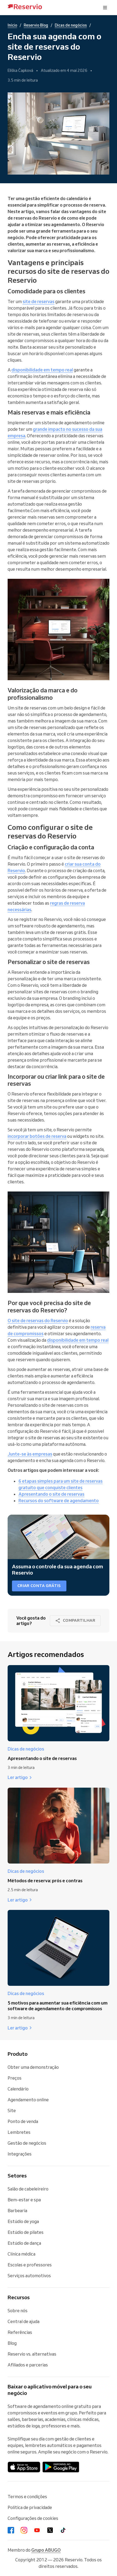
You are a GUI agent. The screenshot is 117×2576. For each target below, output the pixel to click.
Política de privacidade (30, 2507)
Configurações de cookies (33, 2518)
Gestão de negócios (27, 2143)
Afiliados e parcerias (28, 2365)
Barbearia (17, 2211)
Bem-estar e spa (24, 2200)
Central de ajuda (24, 2321)
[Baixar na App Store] (24, 2467)
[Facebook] (11, 2530)
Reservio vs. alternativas (32, 2354)
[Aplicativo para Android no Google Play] (61, 2467)
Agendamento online (28, 2100)
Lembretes (19, 2132)
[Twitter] (50, 2530)
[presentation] (105, 8)
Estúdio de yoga (23, 2221)
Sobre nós (18, 2311)
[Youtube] (37, 2530)
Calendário (18, 2089)
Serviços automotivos (29, 2276)
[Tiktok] (63, 2530)
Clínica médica (21, 2254)
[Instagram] (24, 2530)
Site (12, 2111)
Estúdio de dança (24, 2243)
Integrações (20, 2154)
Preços (15, 2078)
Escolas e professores (30, 2265)
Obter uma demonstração (33, 2067)
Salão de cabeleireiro (28, 2189)
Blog (12, 2343)
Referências (20, 2332)
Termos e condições (27, 2497)
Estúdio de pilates (26, 2232)
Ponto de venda (23, 2121)
